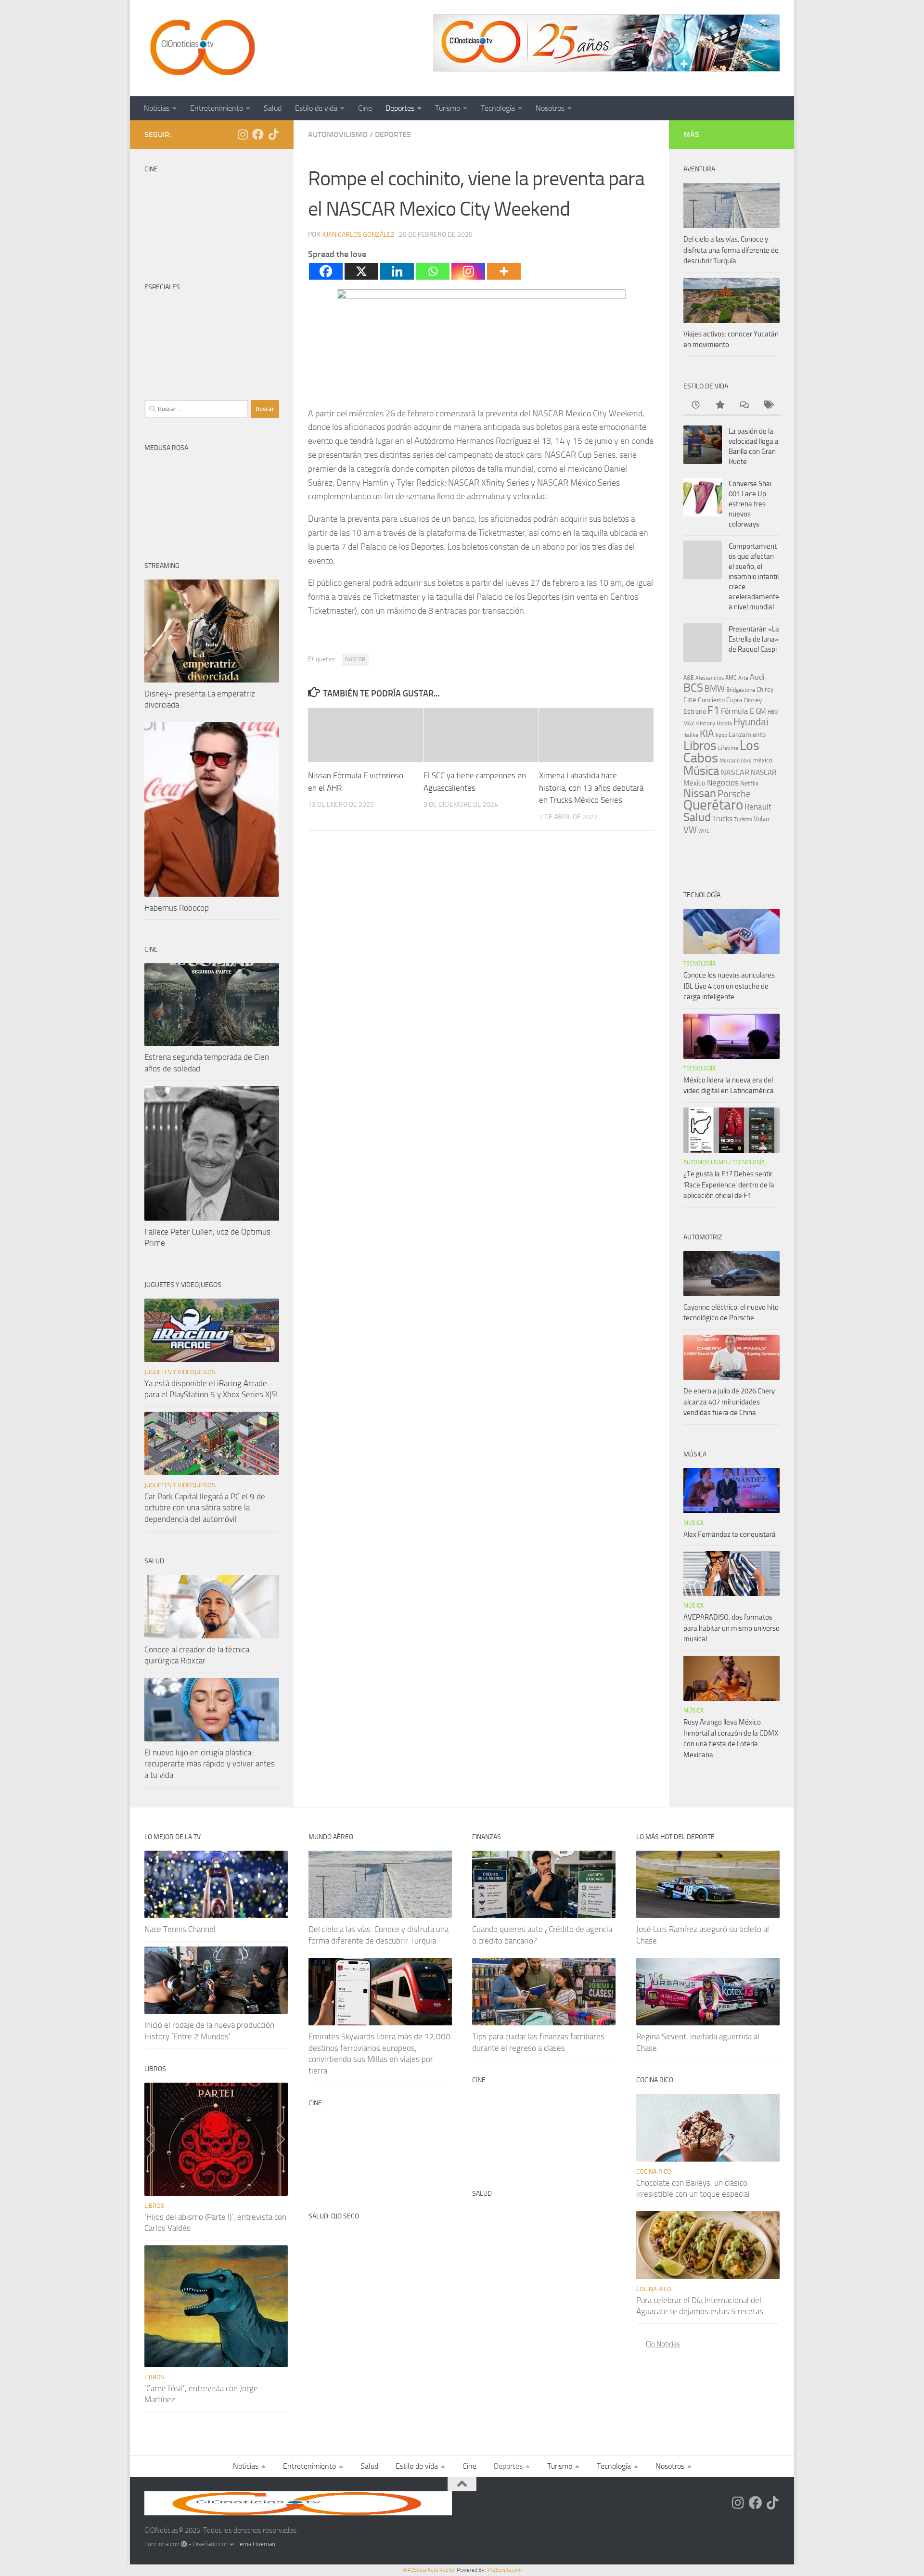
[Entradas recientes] (695, 406)
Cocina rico (654, 2171)
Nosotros (550, 108)
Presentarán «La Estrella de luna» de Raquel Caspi (754, 639)
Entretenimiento (217, 108)
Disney (753, 700)
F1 (713, 710)
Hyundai (751, 722)
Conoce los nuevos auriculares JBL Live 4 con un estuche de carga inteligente (729, 986)
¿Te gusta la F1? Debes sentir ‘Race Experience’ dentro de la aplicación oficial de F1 (729, 1185)
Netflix (749, 783)
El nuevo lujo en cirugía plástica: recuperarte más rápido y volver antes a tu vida (210, 1764)
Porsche (734, 794)
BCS (693, 688)
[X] (361, 271)
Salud (273, 108)
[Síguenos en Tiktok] (273, 134)
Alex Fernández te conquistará (730, 1534)
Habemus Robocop (177, 908)
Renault (758, 807)
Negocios (723, 783)
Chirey (765, 689)
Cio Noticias (663, 2344)
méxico (763, 760)
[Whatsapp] (433, 271)
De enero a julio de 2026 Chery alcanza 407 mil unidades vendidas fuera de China (729, 1402)
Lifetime (728, 748)
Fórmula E (738, 711)
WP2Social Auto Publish (429, 2570)
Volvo (761, 819)
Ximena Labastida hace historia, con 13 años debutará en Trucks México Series (591, 788)
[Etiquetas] (768, 406)
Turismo (448, 108)
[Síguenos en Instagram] (243, 134)
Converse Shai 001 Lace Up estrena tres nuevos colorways (750, 504)
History (705, 723)
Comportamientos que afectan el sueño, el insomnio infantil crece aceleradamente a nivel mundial (754, 577)
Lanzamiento (747, 735)
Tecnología (498, 108)
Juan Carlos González (358, 235)
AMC (731, 678)
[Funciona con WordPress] (184, 2544)
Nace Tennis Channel (180, 1929)
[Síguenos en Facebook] (258, 134)
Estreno (695, 711)
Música (701, 771)
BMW (715, 689)
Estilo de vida (316, 108)
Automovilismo (338, 135)
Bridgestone (741, 690)
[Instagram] (468, 271)
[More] (504, 271)
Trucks (722, 819)
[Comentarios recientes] (744, 406)
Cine (365, 108)
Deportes (400, 108)
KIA (707, 734)
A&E (689, 678)
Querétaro (713, 805)
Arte (743, 678)
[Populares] (719, 406)
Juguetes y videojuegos (180, 1372)
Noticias (157, 108)
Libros (700, 746)
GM (761, 711)
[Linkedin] (397, 271)
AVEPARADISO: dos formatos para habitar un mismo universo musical (731, 1628)
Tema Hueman (256, 2544)
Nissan (700, 793)
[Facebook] (326, 271)
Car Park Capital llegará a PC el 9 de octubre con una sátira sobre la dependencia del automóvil (205, 1508)
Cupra (734, 700)
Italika (691, 735)
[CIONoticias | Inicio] (201, 48)
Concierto (711, 700)
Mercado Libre (736, 761)
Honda (724, 723)
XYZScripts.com (504, 2570)
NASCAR (355, 659)
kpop (721, 735)
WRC (704, 831)
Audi (757, 677)
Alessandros (710, 678)
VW (690, 830)
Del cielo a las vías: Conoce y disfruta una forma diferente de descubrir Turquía (731, 250)
